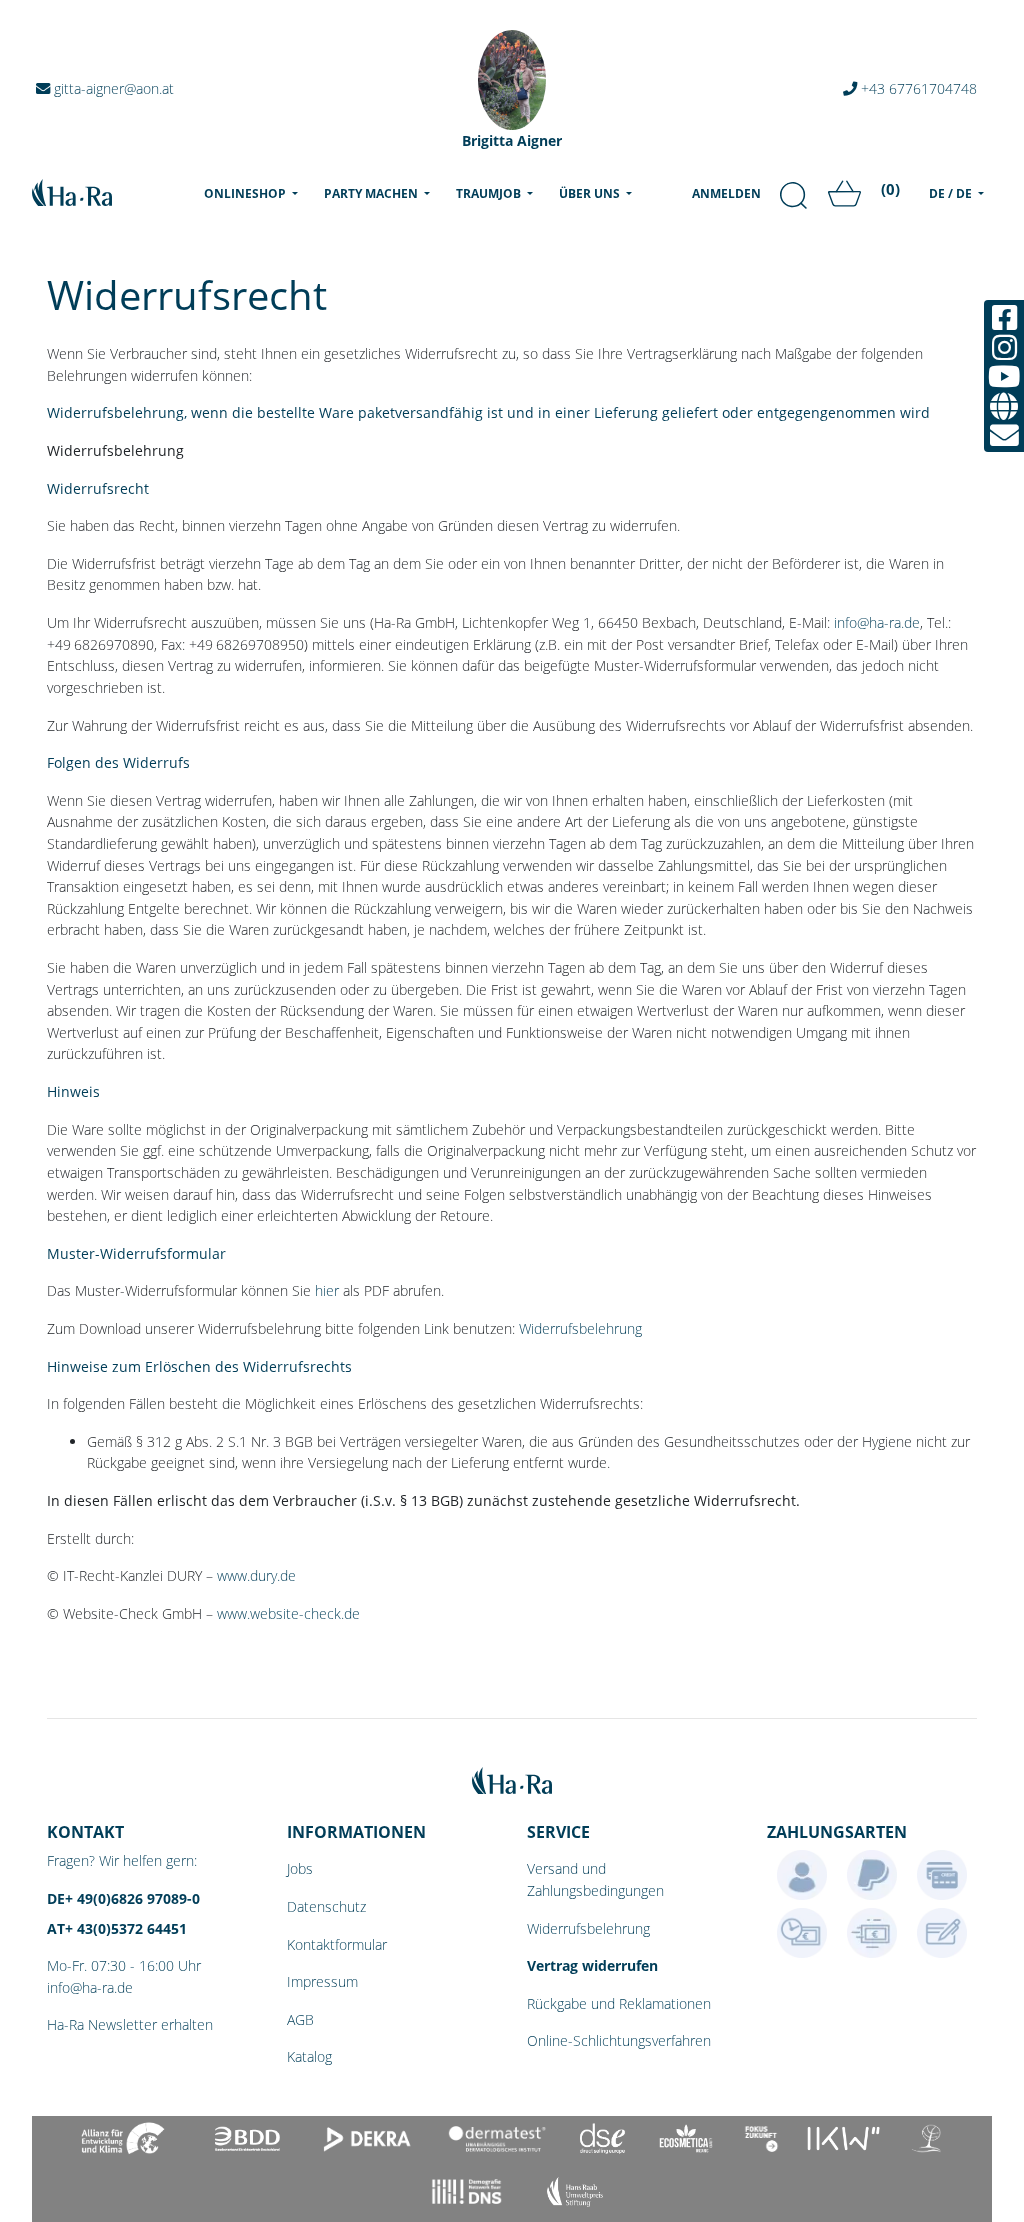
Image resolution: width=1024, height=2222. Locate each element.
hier (327, 1290)
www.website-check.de (288, 1613)
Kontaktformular (337, 1944)
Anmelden (726, 193)
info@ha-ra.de (877, 622)
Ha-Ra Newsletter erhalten (130, 2024)
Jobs (300, 1868)
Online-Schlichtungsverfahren (619, 2040)
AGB (300, 2019)
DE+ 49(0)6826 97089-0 (123, 1898)
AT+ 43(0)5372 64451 (117, 1928)
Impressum (322, 1981)
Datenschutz (326, 1906)
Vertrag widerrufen (592, 1965)
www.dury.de (256, 1575)
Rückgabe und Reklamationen (619, 2003)
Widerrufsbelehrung (580, 1328)
